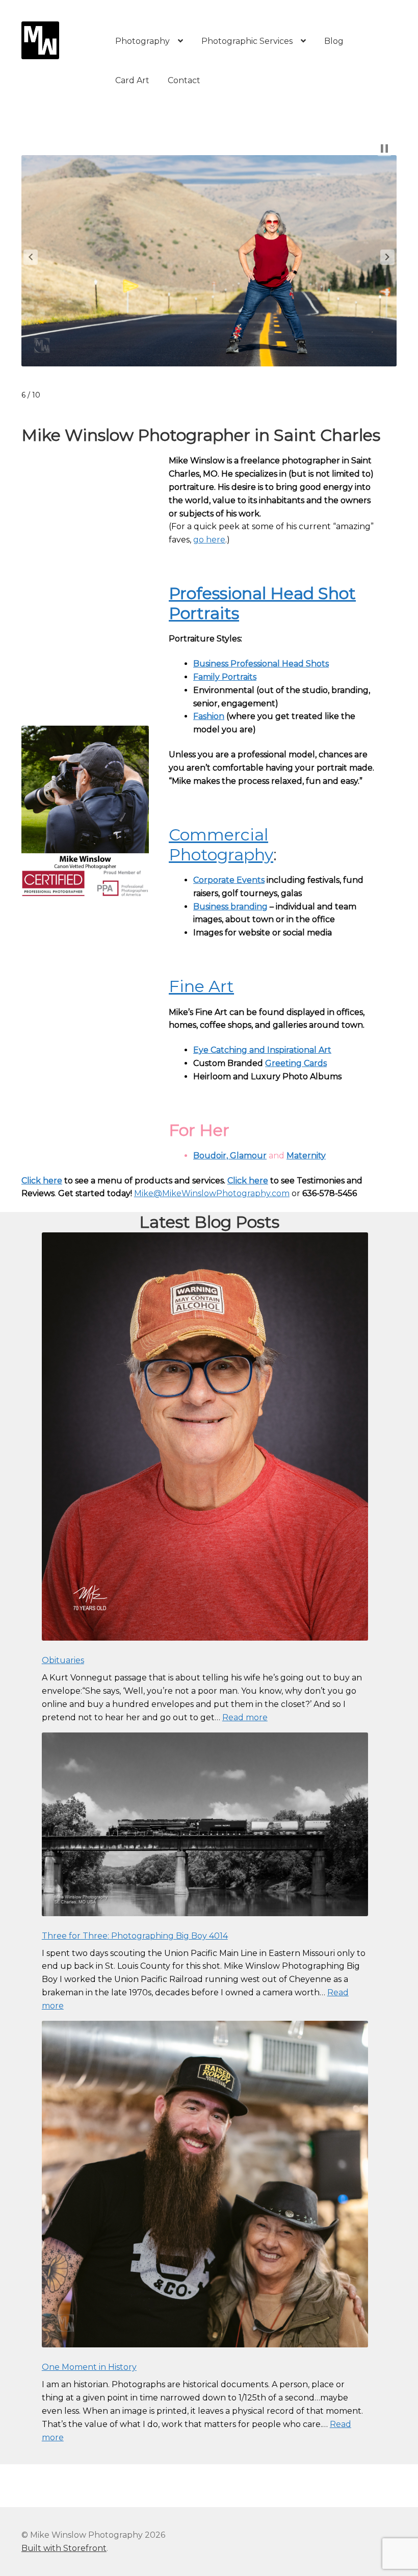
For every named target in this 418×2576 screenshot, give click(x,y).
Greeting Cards (296, 1063)
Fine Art (201, 986)
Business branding (230, 907)
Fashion (209, 716)
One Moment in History (89, 2367)
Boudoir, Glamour (230, 1156)
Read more (245, 1717)
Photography (142, 41)
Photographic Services (247, 41)
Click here (42, 1181)
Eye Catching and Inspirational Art (262, 1050)
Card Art (132, 80)
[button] (31, 257)
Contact (184, 80)
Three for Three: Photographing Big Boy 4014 (135, 1936)
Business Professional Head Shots (261, 664)
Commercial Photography (221, 845)
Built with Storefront (64, 2548)
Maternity (306, 1156)
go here (209, 540)
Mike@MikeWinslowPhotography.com (212, 1193)
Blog (334, 41)
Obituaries (63, 1660)
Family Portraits (225, 677)
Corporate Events (229, 880)
